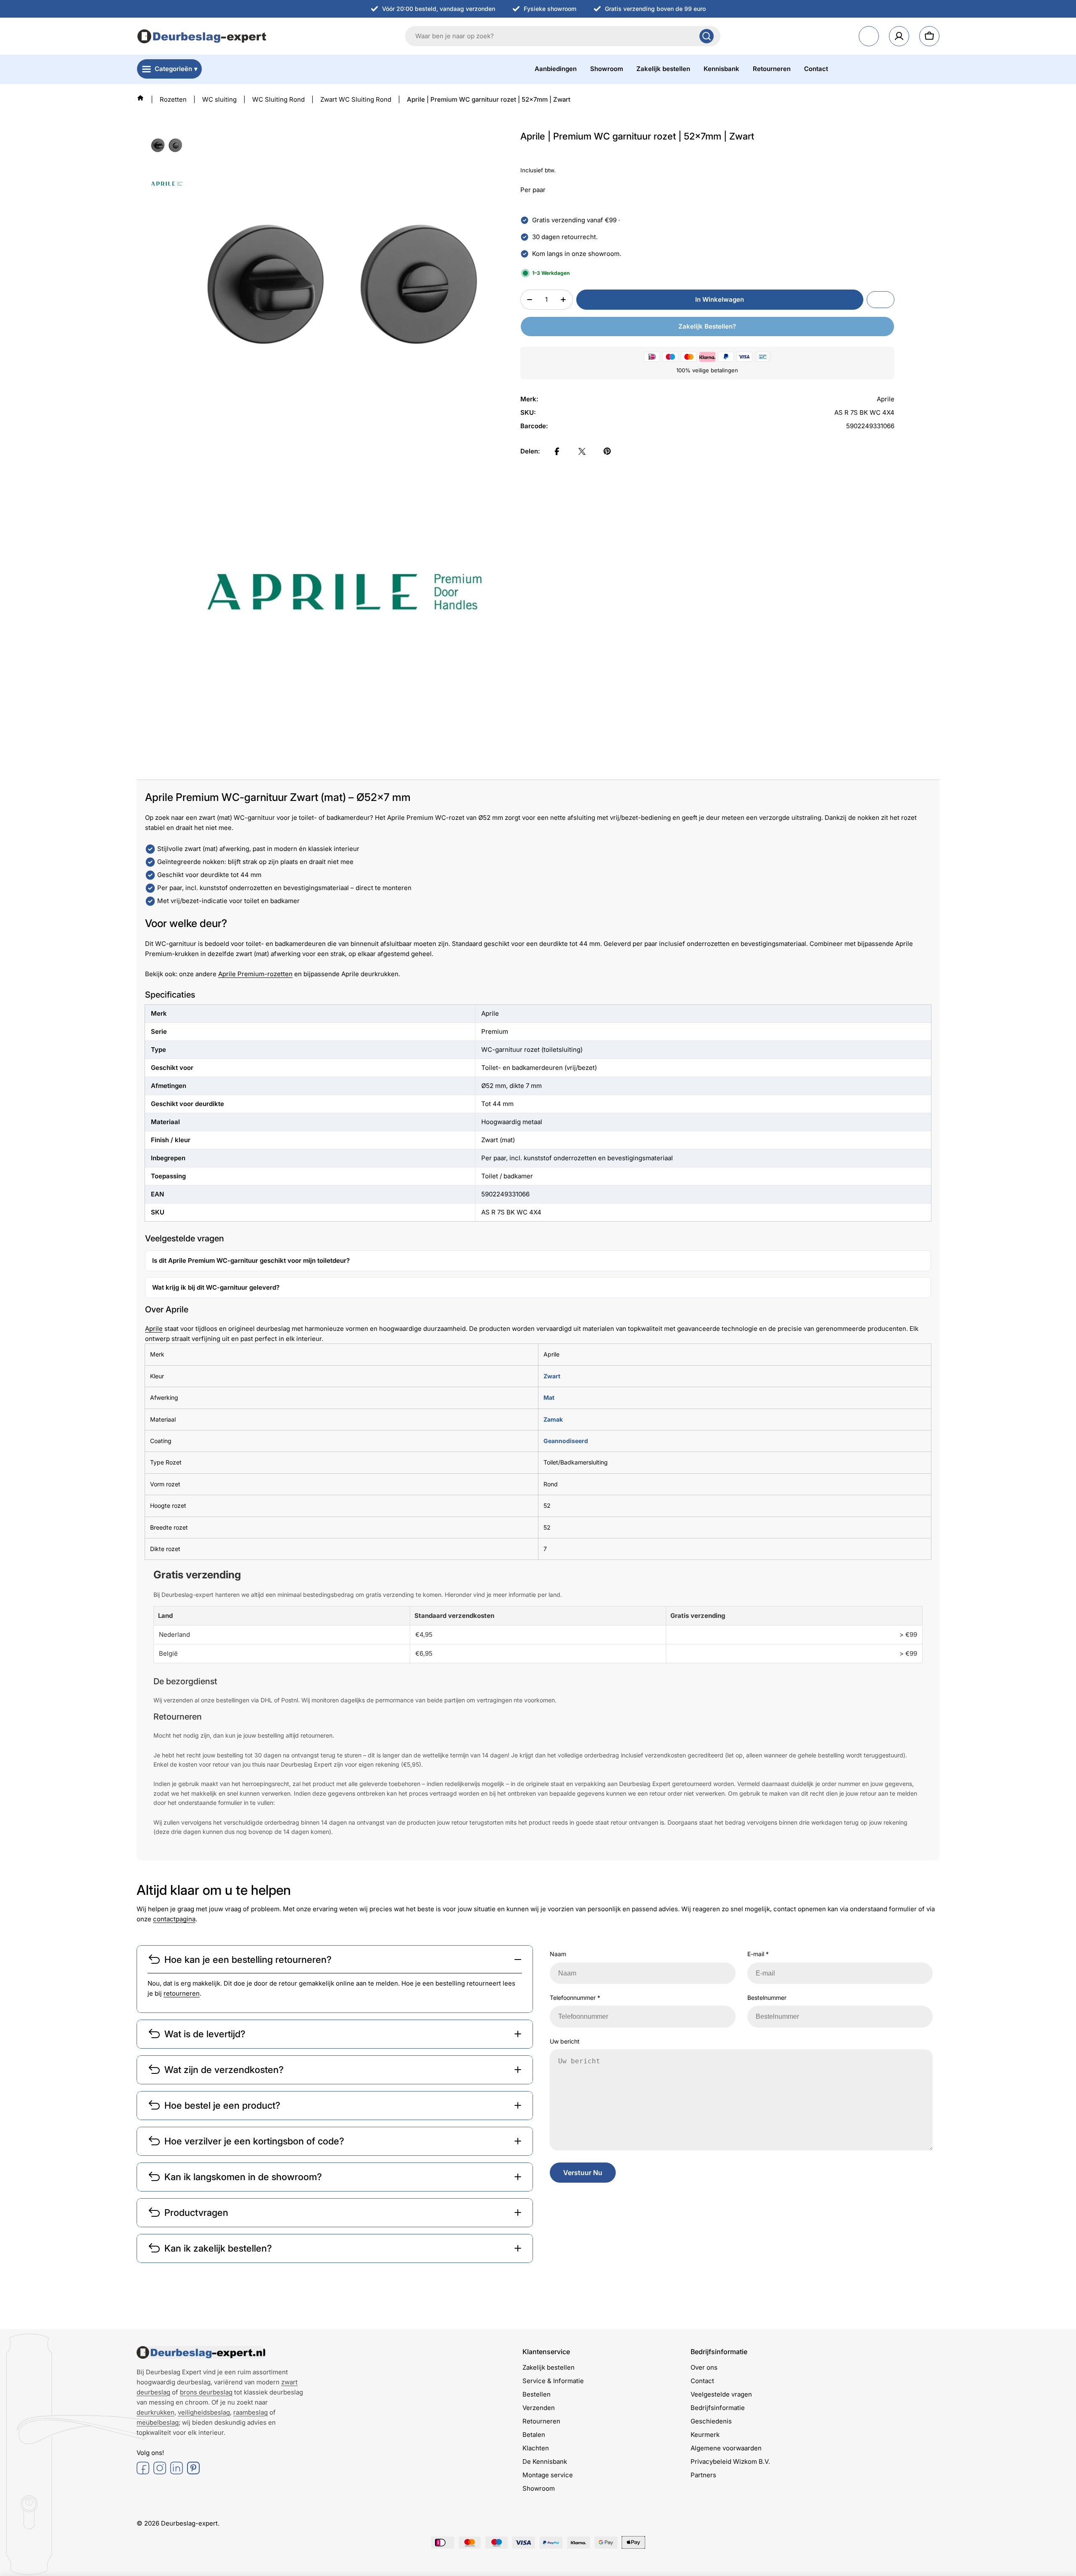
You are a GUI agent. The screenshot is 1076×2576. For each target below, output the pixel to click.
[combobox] (563, 36)
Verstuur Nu (583, 2173)
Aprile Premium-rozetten (255, 974)
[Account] (899, 36)
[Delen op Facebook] (557, 451)
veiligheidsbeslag (204, 2412)
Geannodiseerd (566, 1441)
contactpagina (174, 1919)
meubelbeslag (158, 2422)
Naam (558, 1954)
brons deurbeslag (206, 2392)
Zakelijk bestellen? (707, 326)
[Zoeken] (707, 36)
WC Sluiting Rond (278, 99)
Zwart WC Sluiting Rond (356, 99)
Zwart (552, 1376)
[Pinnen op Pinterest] (607, 451)
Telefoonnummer (575, 1998)
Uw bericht (565, 2041)
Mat (549, 1397)
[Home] (140, 98)
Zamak (553, 1419)
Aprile (154, 1329)
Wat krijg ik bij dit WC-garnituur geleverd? (216, 1287)
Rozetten (173, 99)
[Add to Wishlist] (881, 300)
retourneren (182, 1993)
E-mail (758, 1954)
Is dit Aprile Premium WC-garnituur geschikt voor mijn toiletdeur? (251, 1260)
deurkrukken (156, 2412)
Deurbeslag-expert (189, 2523)
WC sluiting (219, 99)
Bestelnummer (767, 1998)
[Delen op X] (582, 451)
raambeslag (251, 2412)
